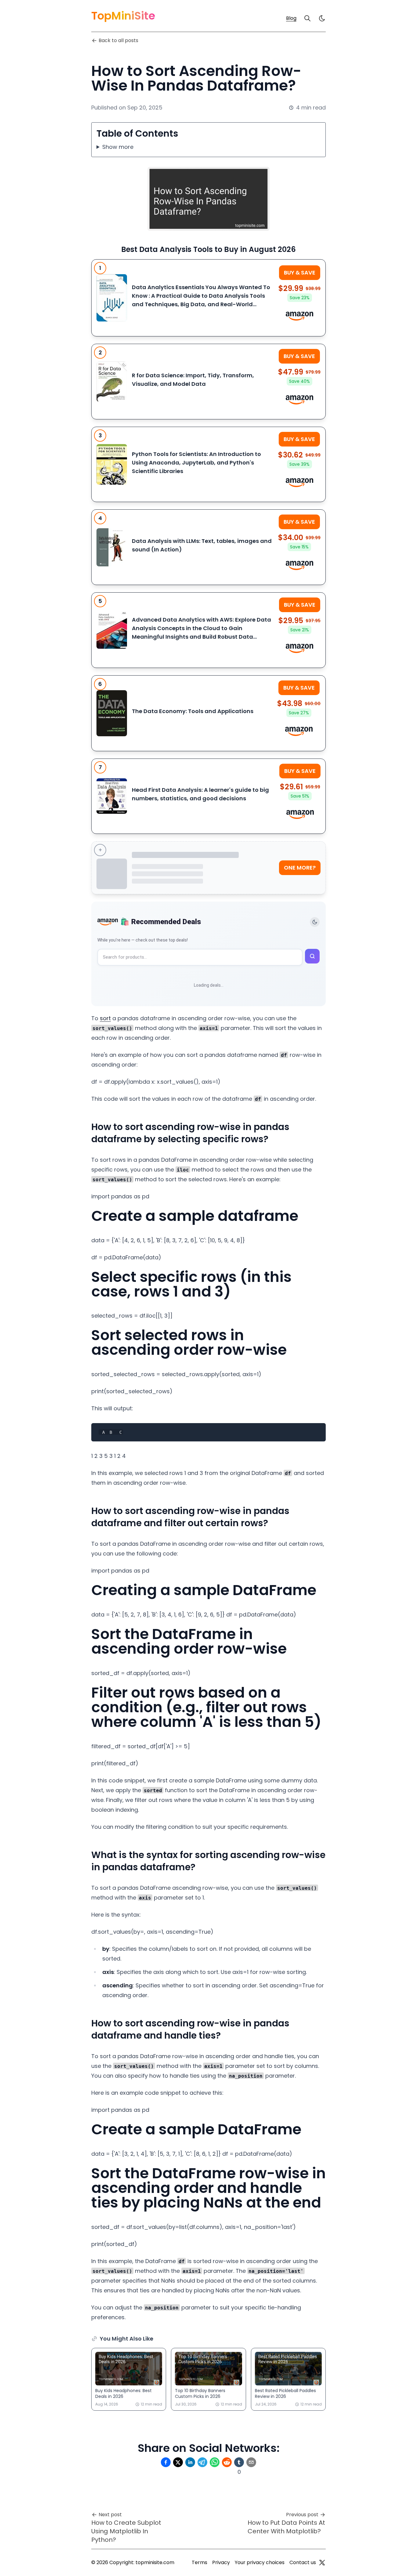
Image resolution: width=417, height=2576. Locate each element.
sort (105, 1018)
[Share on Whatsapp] (215, 2462)
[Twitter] (322, 2563)
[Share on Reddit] (227, 2462)
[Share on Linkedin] (190, 2462)
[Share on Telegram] (202, 2462)
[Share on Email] (251, 2462)
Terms (199, 2562)
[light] (322, 18)
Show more (118, 147)
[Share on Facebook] (166, 2462)
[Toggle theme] (315, 922)
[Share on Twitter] (178, 2462)
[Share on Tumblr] (239, 2462)
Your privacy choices (260, 2562)
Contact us (303, 2562)
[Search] (307, 18)
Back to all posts (118, 40)
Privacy (221, 2562)
